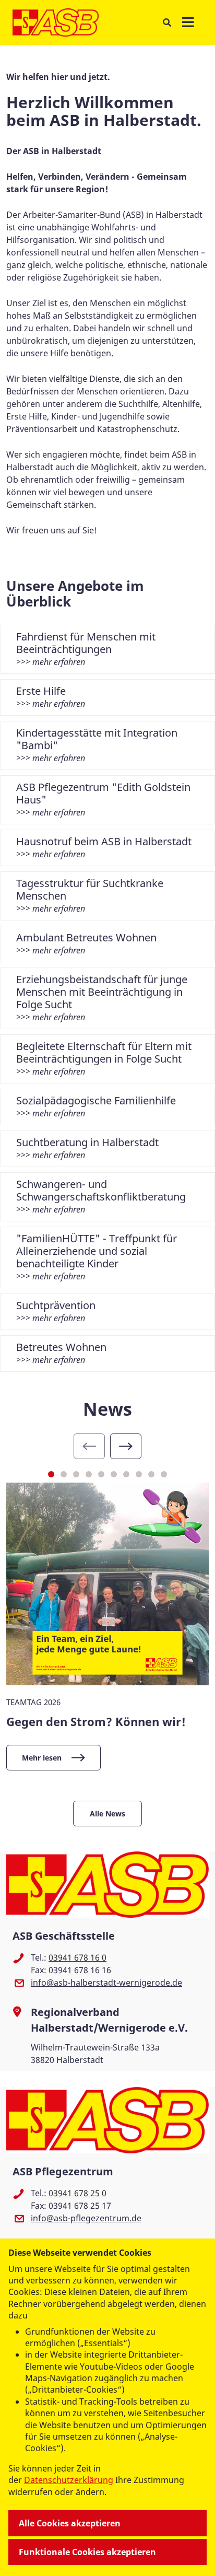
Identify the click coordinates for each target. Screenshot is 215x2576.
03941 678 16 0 (77, 1957)
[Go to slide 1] (51, 1474)
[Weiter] (126, 1446)
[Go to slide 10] (164, 1474)
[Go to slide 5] (101, 1474)
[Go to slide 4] (89, 1474)
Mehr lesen (42, 1758)
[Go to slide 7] (126, 1474)
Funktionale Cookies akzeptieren (87, 2552)
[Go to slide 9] (151, 1474)
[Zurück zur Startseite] (56, 22)
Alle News (107, 1814)
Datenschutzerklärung (69, 2480)
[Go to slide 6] (114, 1474)
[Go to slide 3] (76, 1474)
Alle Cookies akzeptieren (70, 2523)
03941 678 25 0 (77, 2193)
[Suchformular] (167, 22)
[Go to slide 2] (64, 1474)
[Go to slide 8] (139, 1474)
